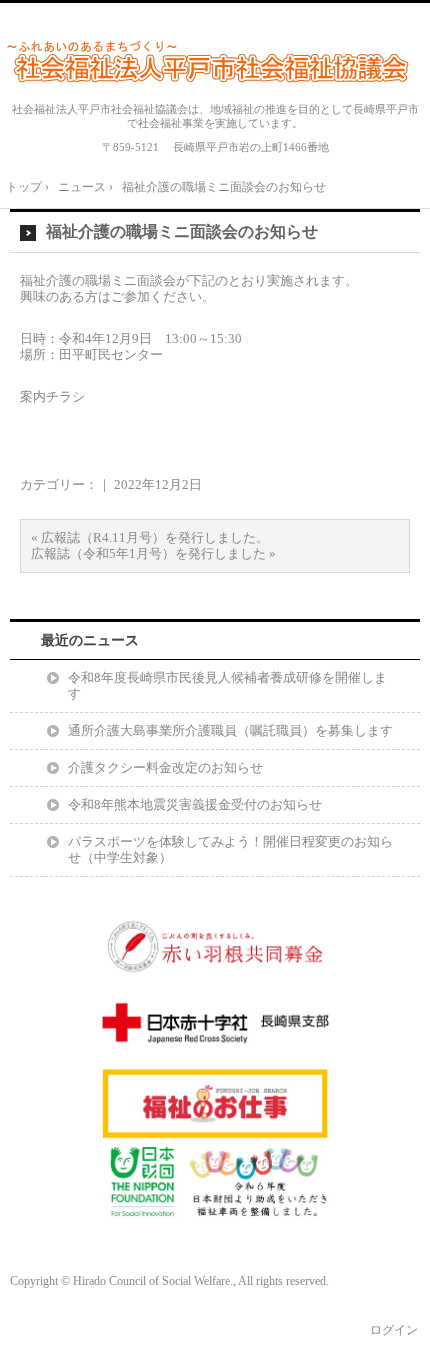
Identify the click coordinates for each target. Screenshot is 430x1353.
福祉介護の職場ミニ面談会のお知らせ (182, 231)
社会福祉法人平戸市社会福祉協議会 (215, 61)
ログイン (394, 1330)
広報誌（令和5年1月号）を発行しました (148, 553)
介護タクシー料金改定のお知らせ (165, 767)
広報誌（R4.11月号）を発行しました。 (155, 537)
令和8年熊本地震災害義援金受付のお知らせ (195, 804)
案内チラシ (52, 396)
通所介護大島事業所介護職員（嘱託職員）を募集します (230, 730)
